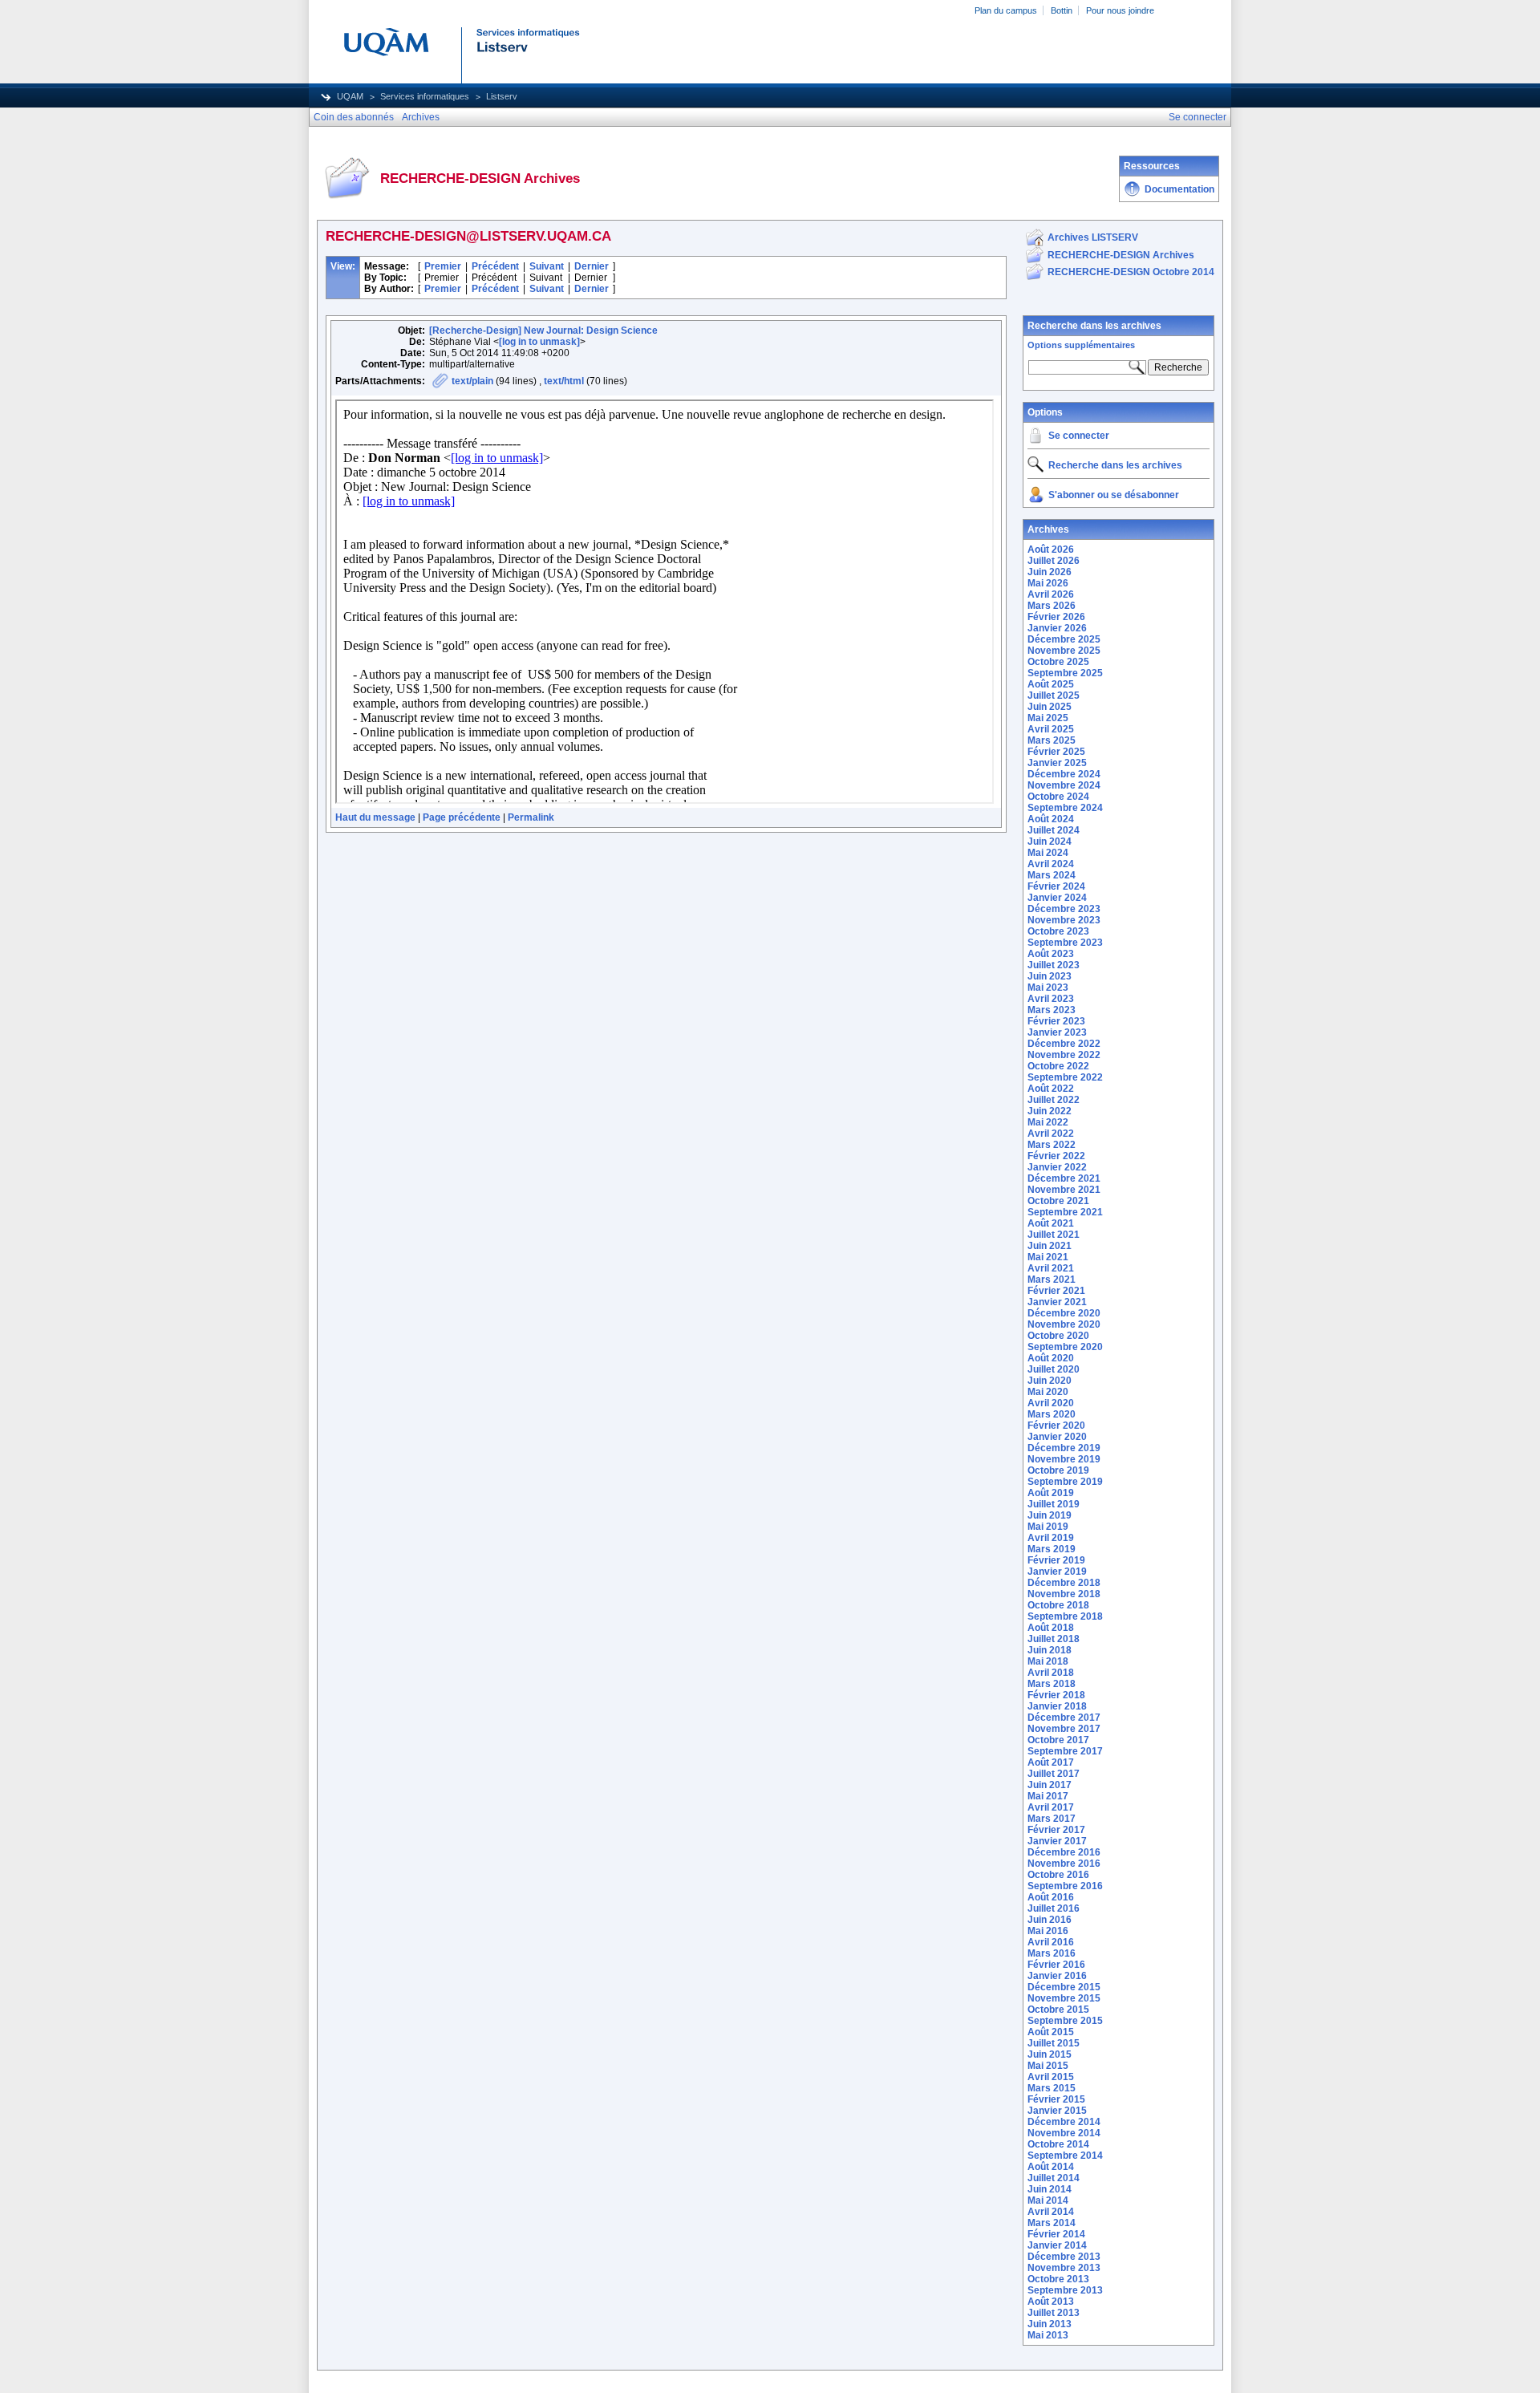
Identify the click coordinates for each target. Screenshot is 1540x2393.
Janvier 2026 (1057, 628)
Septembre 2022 (1065, 1077)
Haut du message (375, 817)
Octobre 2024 (1058, 797)
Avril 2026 (1051, 594)
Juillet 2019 (1054, 1504)
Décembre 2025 (1064, 639)
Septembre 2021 (1065, 1212)
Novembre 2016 (1064, 1864)
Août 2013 (1051, 2302)
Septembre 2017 (1065, 1751)
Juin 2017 (1050, 1785)
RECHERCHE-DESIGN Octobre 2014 (1131, 272)
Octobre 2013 (1058, 2279)
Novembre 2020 (1064, 1324)
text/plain (472, 381)
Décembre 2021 (1064, 1178)
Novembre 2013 (1064, 2268)
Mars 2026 (1052, 606)
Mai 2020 (1048, 1392)
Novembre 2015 (1064, 1998)
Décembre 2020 (1064, 1313)
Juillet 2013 (1054, 2313)
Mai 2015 (1048, 2066)
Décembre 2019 (1064, 1448)
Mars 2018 (1052, 1684)
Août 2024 (1051, 819)
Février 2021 (1056, 1291)
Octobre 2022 (1058, 1066)
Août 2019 (1051, 1493)
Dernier (592, 266)
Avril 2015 (1051, 2077)
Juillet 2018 (1054, 1639)
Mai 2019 (1048, 1527)
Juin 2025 (1050, 707)
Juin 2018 (1050, 1650)
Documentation (1179, 189)
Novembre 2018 (1064, 1594)
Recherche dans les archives (1094, 326)
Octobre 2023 (1058, 931)
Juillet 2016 (1054, 1908)
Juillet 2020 (1054, 1369)
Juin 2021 (1050, 1246)
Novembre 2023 (1064, 920)
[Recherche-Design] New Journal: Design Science (543, 331)
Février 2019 (1056, 1560)
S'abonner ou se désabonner (1114, 495)
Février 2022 (1056, 1156)
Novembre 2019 (1064, 1459)
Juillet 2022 (1054, 1100)
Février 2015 (1056, 2099)
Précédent (495, 266)
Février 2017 (1056, 1830)
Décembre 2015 (1064, 1987)
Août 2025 (1051, 684)
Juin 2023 (1050, 976)
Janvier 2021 (1057, 1302)
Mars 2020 (1052, 1414)
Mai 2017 (1048, 1796)
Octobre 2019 (1058, 1470)
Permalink (531, 817)
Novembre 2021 (1064, 1190)
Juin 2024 (1050, 842)
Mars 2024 (1052, 875)
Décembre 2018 (1064, 1583)
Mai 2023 (1048, 988)
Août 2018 (1051, 1628)
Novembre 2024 (1064, 785)
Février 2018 (1056, 1695)
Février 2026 (1056, 617)
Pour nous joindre (1120, 10)
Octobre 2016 (1058, 1875)
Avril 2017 (1051, 1807)
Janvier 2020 (1057, 1437)
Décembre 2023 (1064, 909)
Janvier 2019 (1057, 1572)
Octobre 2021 (1058, 1201)
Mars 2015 (1052, 2088)
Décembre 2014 (1064, 2122)
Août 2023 (1051, 954)
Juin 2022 (1050, 1111)
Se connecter (1079, 436)
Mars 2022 (1052, 1145)
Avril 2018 (1051, 1673)
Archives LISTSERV (1093, 237)
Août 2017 (1051, 1762)
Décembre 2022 (1064, 1044)
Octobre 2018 (1058, 1605)
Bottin (1062, 10)
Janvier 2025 (1057, 763)
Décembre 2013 (1064, 2257)
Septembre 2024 (1065, 808)
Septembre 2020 (1065, 1347)
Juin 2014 (1050, 2189)
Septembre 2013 (1065, 2290)
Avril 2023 (1051, 999)
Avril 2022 (1051, 1134)
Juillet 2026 (1054, 561)
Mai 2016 (1048, 1931)
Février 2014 (1056, 2234)
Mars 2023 (1052, 1010)
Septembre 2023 (1065, 943)
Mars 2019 (1052, 1549)
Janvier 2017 (1057, 1841)
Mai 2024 (1048, 853)
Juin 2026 (1050, 572)
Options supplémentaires (1081, 345)
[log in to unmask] (539, 342)
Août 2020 (1051, 1358)
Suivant (547, 266)
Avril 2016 (1051, 1942)
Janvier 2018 (1057, 1706)
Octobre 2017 (1058, 1740)
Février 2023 (1056, 1021)
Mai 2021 (1048, 1257)
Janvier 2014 (1057, 2245)
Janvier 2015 (1057, 2111)
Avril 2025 (1051, 729)
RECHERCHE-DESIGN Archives (1121, 255)
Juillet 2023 (1054, 965)
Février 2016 (1056, 1965)
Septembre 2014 (1065, 2156)
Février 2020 (1056, 1426)
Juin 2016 (1050, 1920)
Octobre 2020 (1058, 1336)
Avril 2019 (1051, 1538)
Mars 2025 (1052, 740)
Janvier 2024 (1057, 898)
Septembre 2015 (1065, 2021)
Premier (443, 266)
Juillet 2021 (1054, 1235)
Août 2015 (1051, 2032)
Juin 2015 (1050, 2054)
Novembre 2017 (1064, 1729)
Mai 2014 (1048, 2200)
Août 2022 (1051, 1089)
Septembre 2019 (1065, 1482)
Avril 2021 (1051, 1268)
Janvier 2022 (1057, 1167)
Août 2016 (1051, 1897)
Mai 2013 (1048, 2335)
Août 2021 (1051, 1223)
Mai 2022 (1048, 1122)
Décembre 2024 (1064, 774)
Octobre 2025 (1058, 662)
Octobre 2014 (1058, 2144)
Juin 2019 (1050, 1515)
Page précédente (462, 817)
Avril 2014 (1051, 2212)
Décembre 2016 (1064, 1852)
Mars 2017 (1052, 1819)
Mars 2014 (1052, 2223)
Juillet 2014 (1054, 2178)
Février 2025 (1056, 752)
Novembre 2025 (1064, 651)
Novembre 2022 (1064, 1055)
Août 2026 (1051, 550)
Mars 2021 (1052, 1280)
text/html (564, 381)
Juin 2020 (1050, 1381)
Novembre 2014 (1064, 2133)
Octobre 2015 (1058, 2010)
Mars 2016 (1052, 1953)
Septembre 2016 (1065, 1886)
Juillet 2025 (1054, 696)
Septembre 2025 (1065, 673)
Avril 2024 (1051, 864)
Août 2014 (1051, 2167)
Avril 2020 (1051, 1403)
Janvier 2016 (1057, 1976)
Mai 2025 (1048, 718)
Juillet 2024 (1054, 830)
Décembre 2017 (1064, 1718)
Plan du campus (1006, 10)
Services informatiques (425, 96)
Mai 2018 (1048, 1661)
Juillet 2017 (1054, 1774)
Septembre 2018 (1065, 1616)
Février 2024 (1056, 886)
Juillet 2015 (1054, 2043)
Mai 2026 (1048, 583)
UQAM (350, 96)
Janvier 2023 (1057, 1032)
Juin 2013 (1050, 2324)
